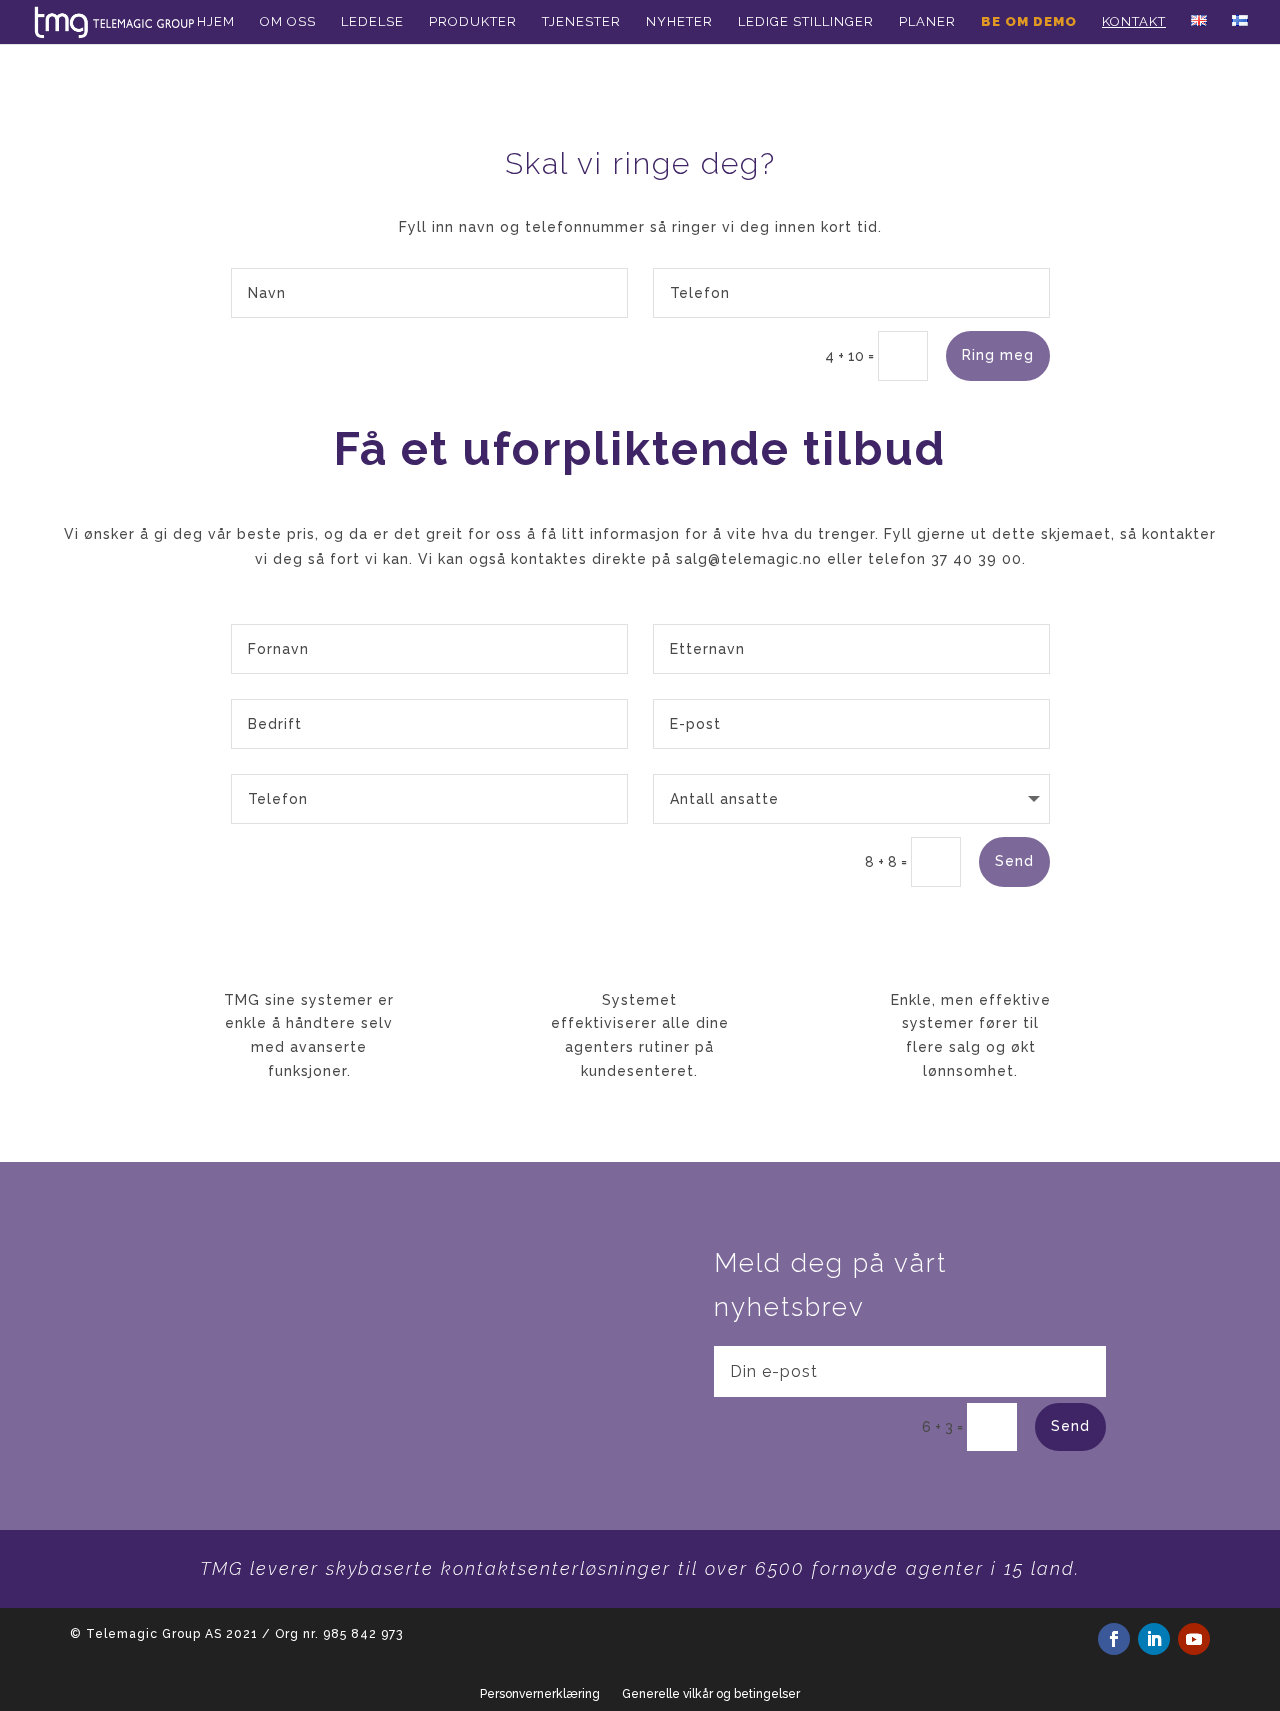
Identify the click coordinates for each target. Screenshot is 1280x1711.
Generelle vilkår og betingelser (711, 1694)
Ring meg (998, 355)
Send (1014, 861)
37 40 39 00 (976, 559)
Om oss (288, 22)
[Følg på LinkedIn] (1154, 1639)
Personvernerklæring (540, 1694)
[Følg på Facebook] (1114, 1639)
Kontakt (1134, 22)
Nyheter (679, 22)
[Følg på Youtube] (1194, 1639)
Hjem (216, 22)
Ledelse (372, 22)
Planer (927, 22)
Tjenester (581, 22)
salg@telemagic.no (749, 559)
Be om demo (1029, 22)
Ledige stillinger (806, 22)
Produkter (473, 22)
